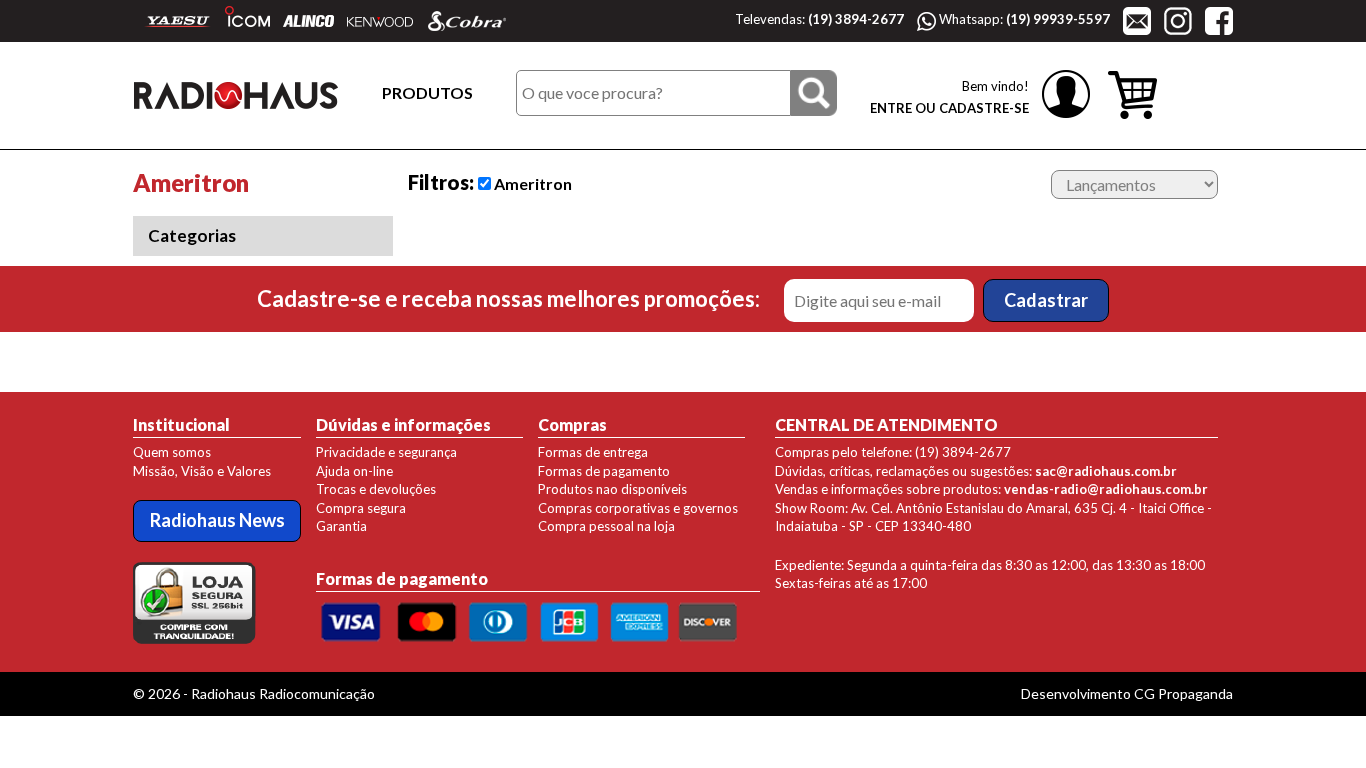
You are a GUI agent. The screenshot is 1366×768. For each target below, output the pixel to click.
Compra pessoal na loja (606, 526)
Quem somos (172, 452)
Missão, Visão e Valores (202, 471)
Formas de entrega (593, 452)
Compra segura (361, 508)
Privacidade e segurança (386, 452)
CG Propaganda (1183, 693)
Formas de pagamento (604, 471)
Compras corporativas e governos (638, 508)
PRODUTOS (427, 92)
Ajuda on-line (354, 471)
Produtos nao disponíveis (612, 489)
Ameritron (531, 183)
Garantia (341, 526)
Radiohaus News (217, 520)
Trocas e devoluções (376, 489)
